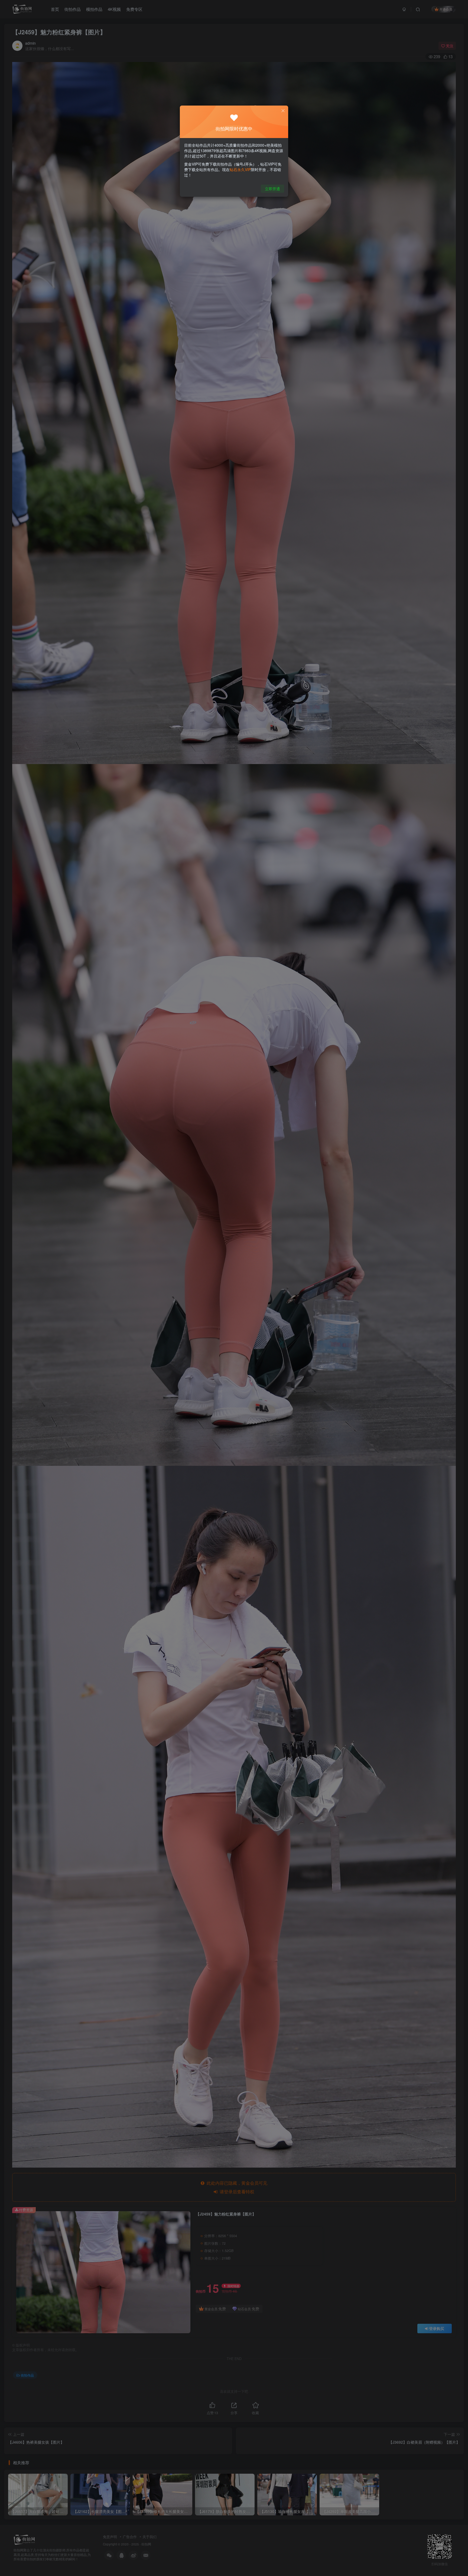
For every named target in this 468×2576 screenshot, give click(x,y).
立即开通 (272, 189)
